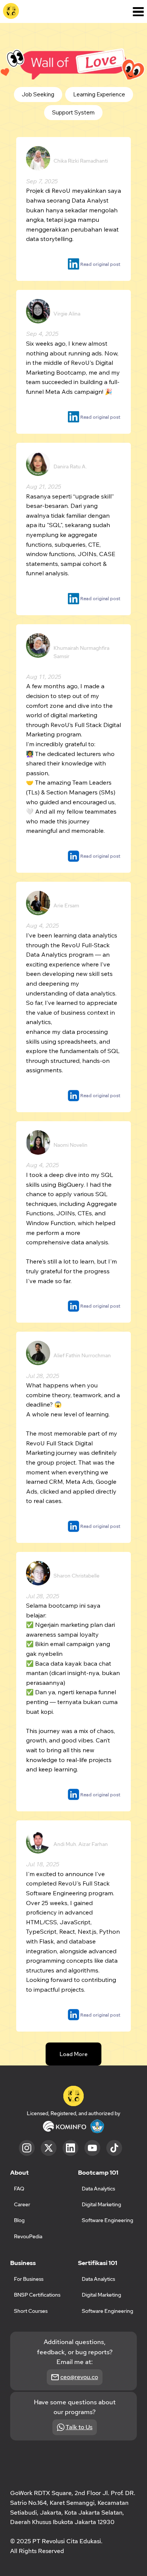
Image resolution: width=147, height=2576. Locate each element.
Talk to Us (79, 2427)
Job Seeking (38, 94)
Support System (73, 112)
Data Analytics (98, 2279)
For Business (29, 2279)
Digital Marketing (101, 2295)
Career (22, 2204)
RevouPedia (28, 2236)
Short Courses (31, 2311)
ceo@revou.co (79, 2377)
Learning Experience (99, 94)
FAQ (19, 2189)
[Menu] (138, 12)
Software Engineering (107, 2311)
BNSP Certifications (37, 2295)
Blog (19, 2220)
